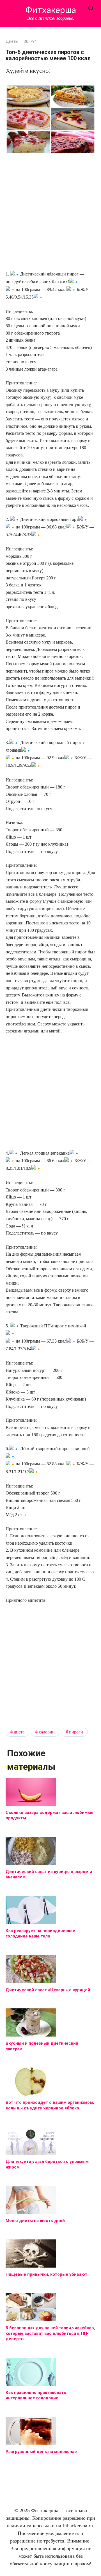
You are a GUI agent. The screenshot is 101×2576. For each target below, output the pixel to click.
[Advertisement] (50, 213)
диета (19, 1732)
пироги (76, 1732)
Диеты (12, 42)
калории (47, 1732)
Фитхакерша (51, 10)
